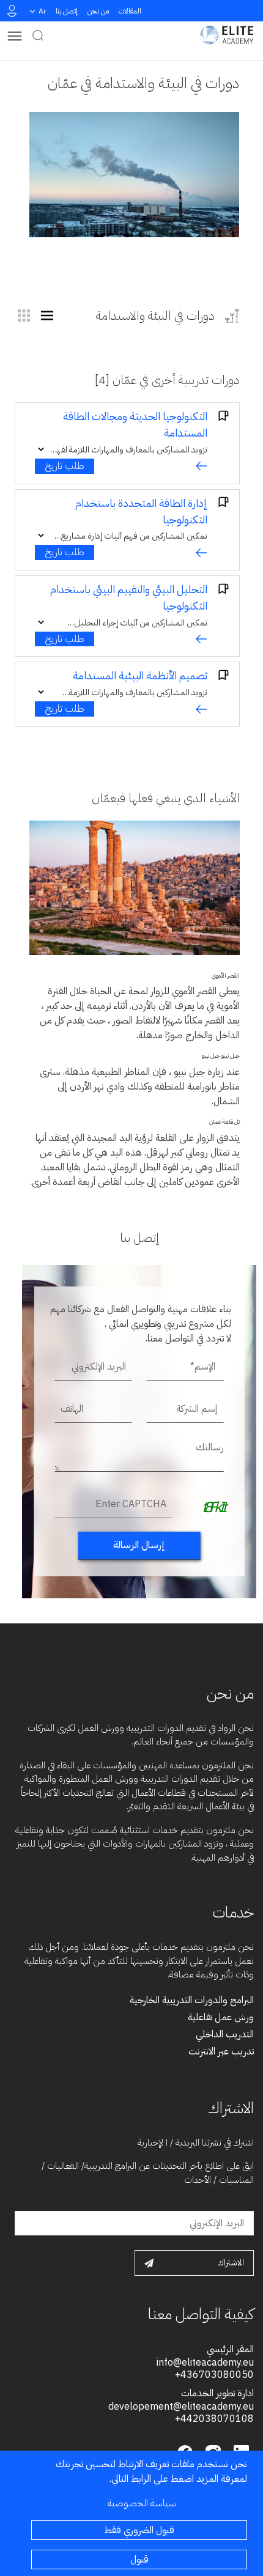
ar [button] (42, 11)
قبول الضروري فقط (139, 2530)
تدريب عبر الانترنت (221, 2051)
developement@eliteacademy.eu (181, 2407)
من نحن (98, 11)
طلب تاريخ (65, 466)
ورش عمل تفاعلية (221, 2017)
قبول (139, 2559)
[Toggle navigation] (15, 35)
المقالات (130, 11)
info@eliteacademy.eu (205, 2363)
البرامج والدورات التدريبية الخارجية (192, 2000)
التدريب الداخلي (225, 2034)
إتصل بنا (67, 11)
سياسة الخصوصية (142, 2503)
